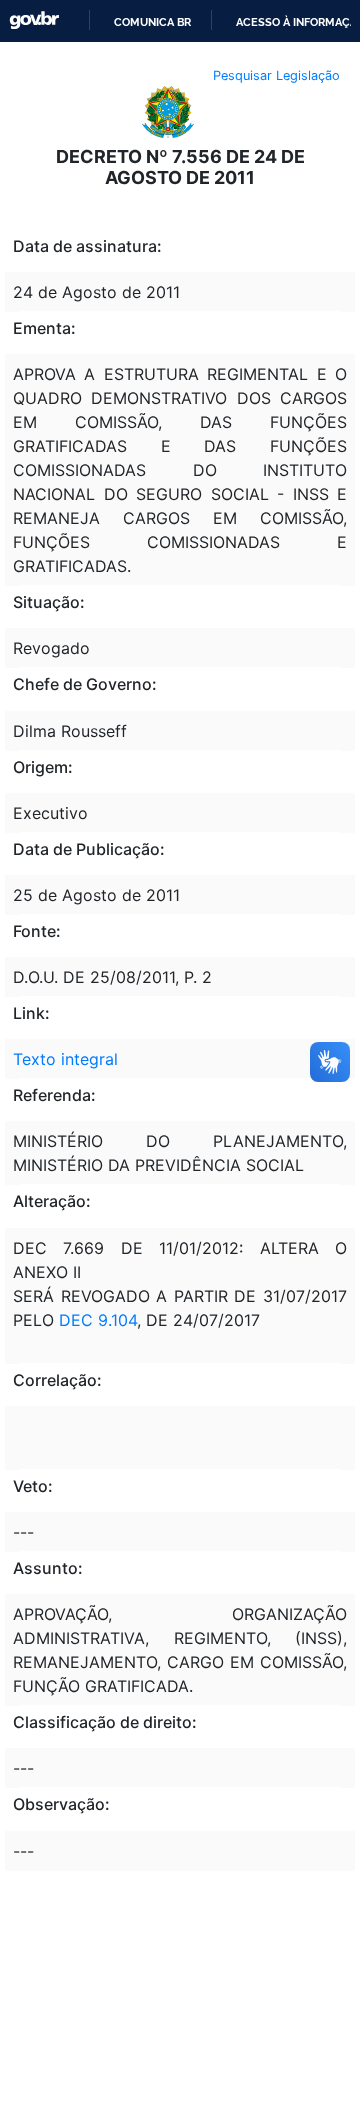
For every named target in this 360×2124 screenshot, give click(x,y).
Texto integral (65, 1059)
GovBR (34, 20)
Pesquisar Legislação (276, 75)
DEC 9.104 (98, 1320)
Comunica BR (152, 22)
